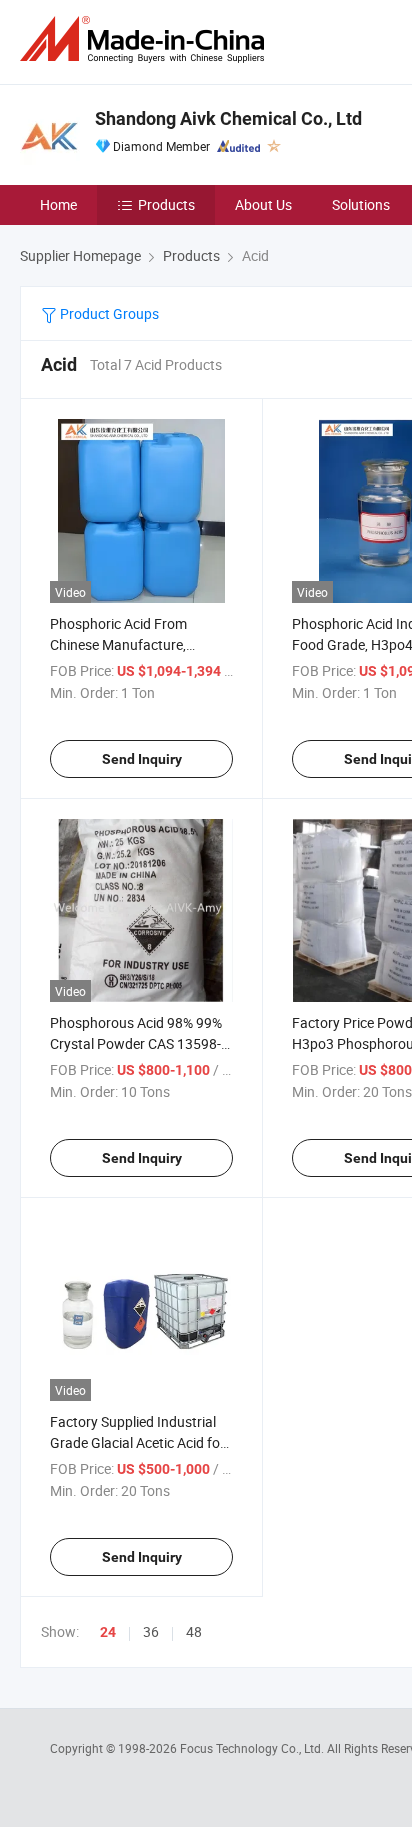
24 (108, 1632)
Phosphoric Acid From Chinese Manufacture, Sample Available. (118, 644)
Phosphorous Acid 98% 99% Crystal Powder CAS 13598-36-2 (136, 1043)
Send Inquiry (142, 759)
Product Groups (108, 313)
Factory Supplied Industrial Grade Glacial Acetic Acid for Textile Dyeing (137, 1442)
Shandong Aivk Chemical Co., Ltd (228, 118)
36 (151, 1631)
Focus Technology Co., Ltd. (253, 1748)
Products (166, 204)
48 (194, 1631)
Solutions (361, 204)
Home (58, 204)
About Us (263, 204)
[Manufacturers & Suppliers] (146, 39)
